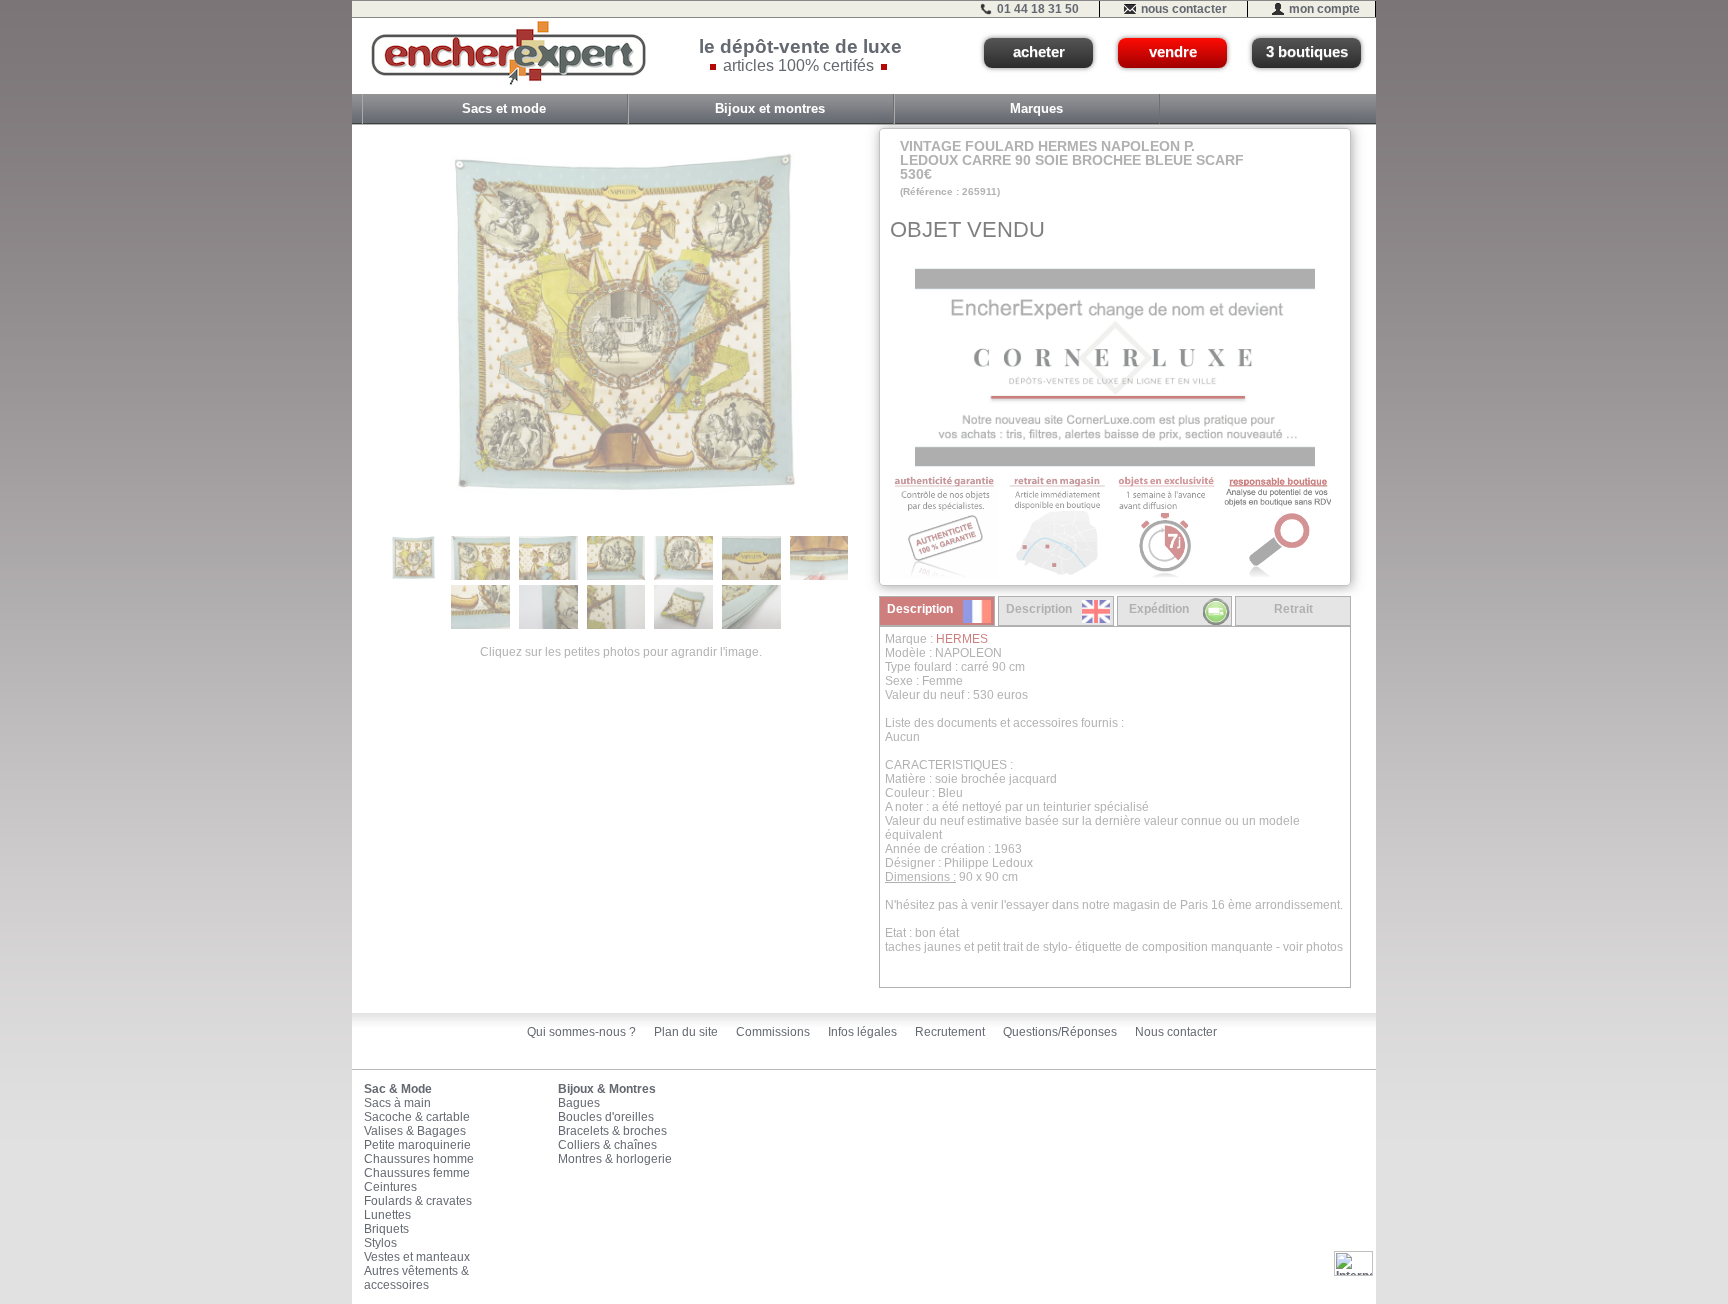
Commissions (773, 1032)
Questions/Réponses (1060, 1032)
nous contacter (1184, 9)
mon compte (1324, 9)
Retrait (1293, 609)
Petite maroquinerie (417, 1145)
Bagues (579, 1103)
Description (920, 609)
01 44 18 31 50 (1038, 9)
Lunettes (387, 1215)
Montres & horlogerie (615, 1159)
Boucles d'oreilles (606, 1117)
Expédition (1159, 609)
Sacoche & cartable (417, 1117)
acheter (1039, 52)
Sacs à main (397, 1103)
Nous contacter (1176, 1032)
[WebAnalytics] (1353, 1263)
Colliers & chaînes (607, 1145)
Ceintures (390, 1187)
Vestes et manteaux (417, 1257)
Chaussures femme (417, 1173)
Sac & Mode (398, 1089)
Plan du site (686, 1032)
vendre (1173, 52)
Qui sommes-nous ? (581, 1032)
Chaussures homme (419, 1159)
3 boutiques (1307, 52)
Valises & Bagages (415, 1131)
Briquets (386, 1229)
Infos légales (862, 1032)
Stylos (380, 1243)
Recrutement (950, 1032)
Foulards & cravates (418, 1201)
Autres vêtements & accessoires (416, 1278)
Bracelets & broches (612, 1131)
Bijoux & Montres (607, 1089)
